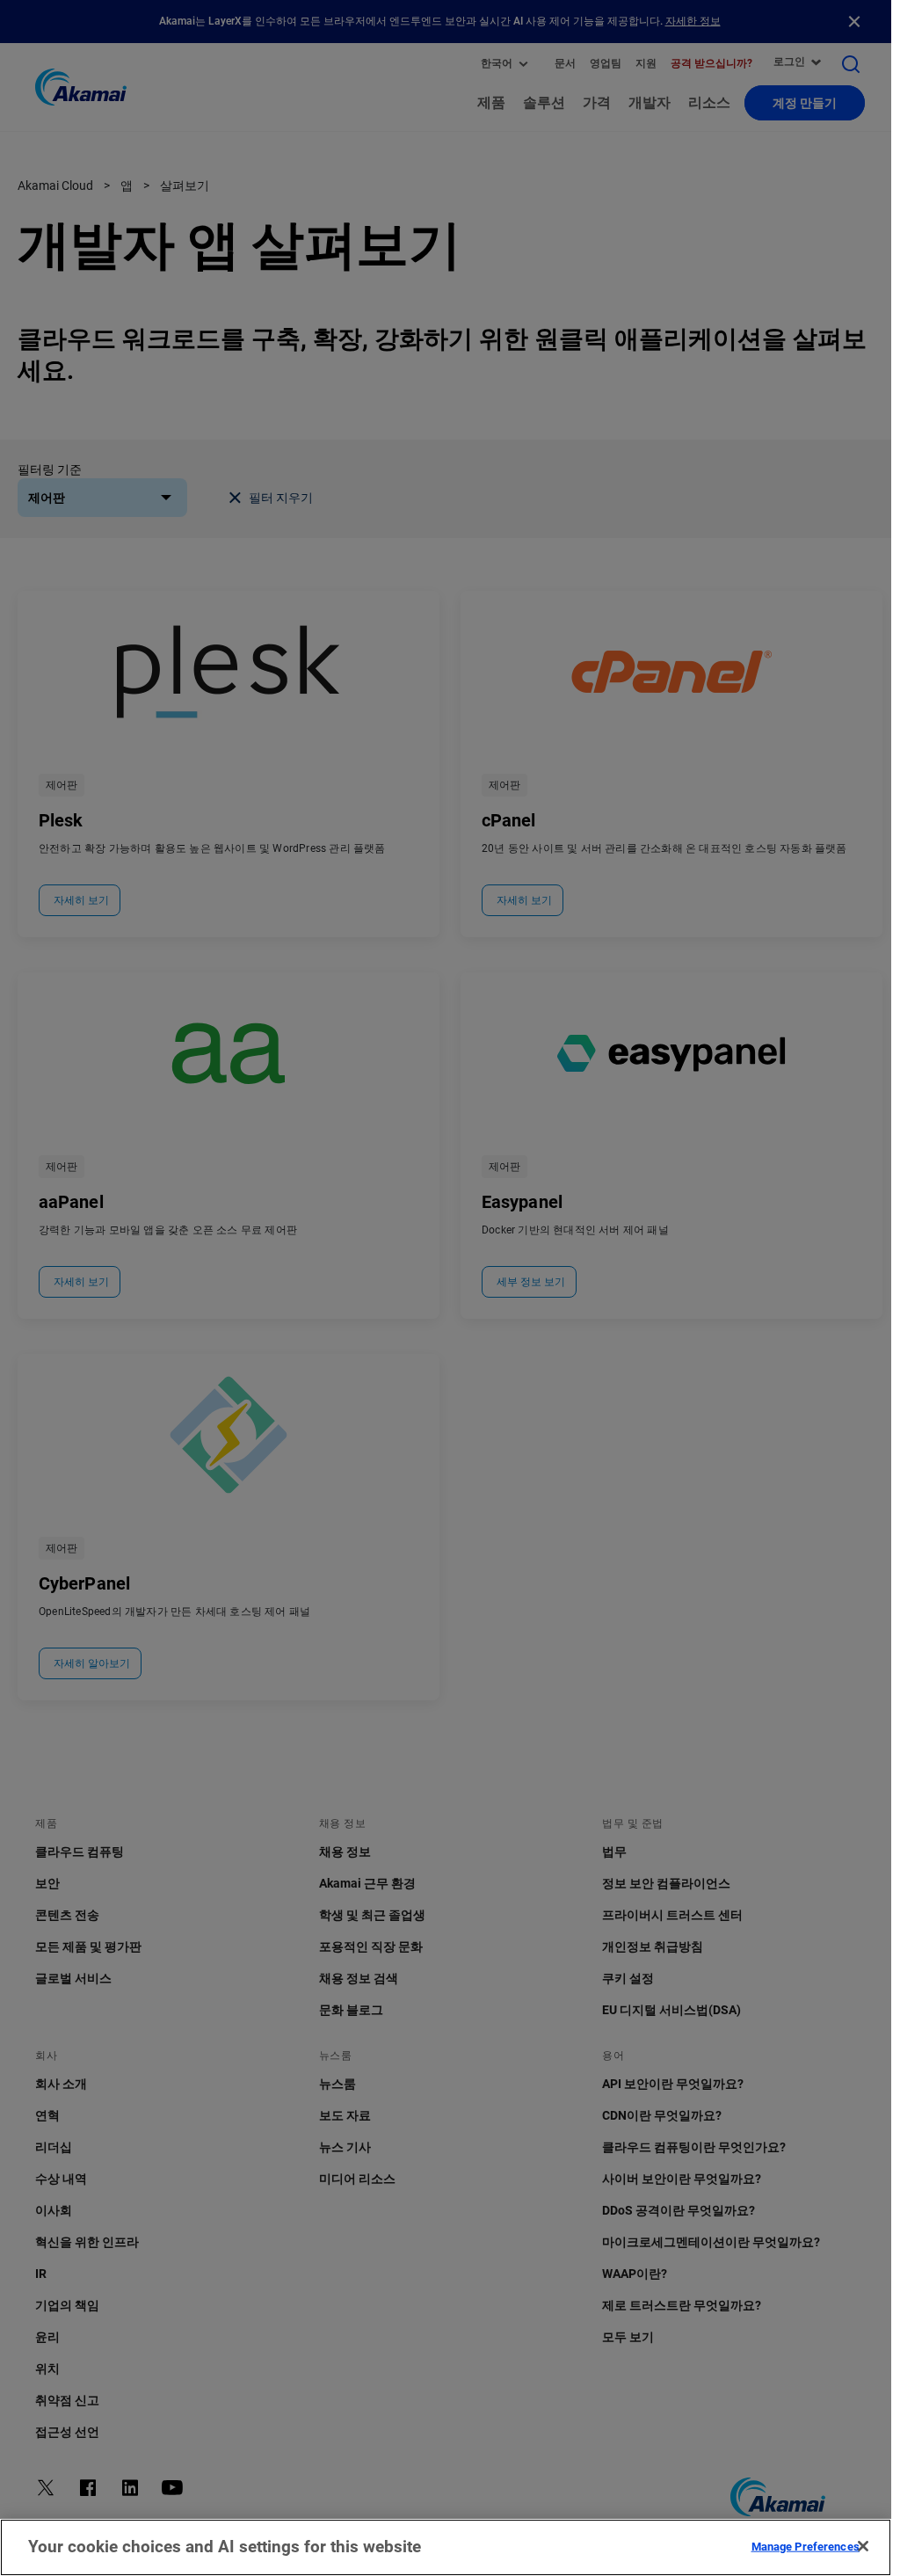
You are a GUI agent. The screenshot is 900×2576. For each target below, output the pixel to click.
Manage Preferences (806, 2546)
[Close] (863, 2546)
